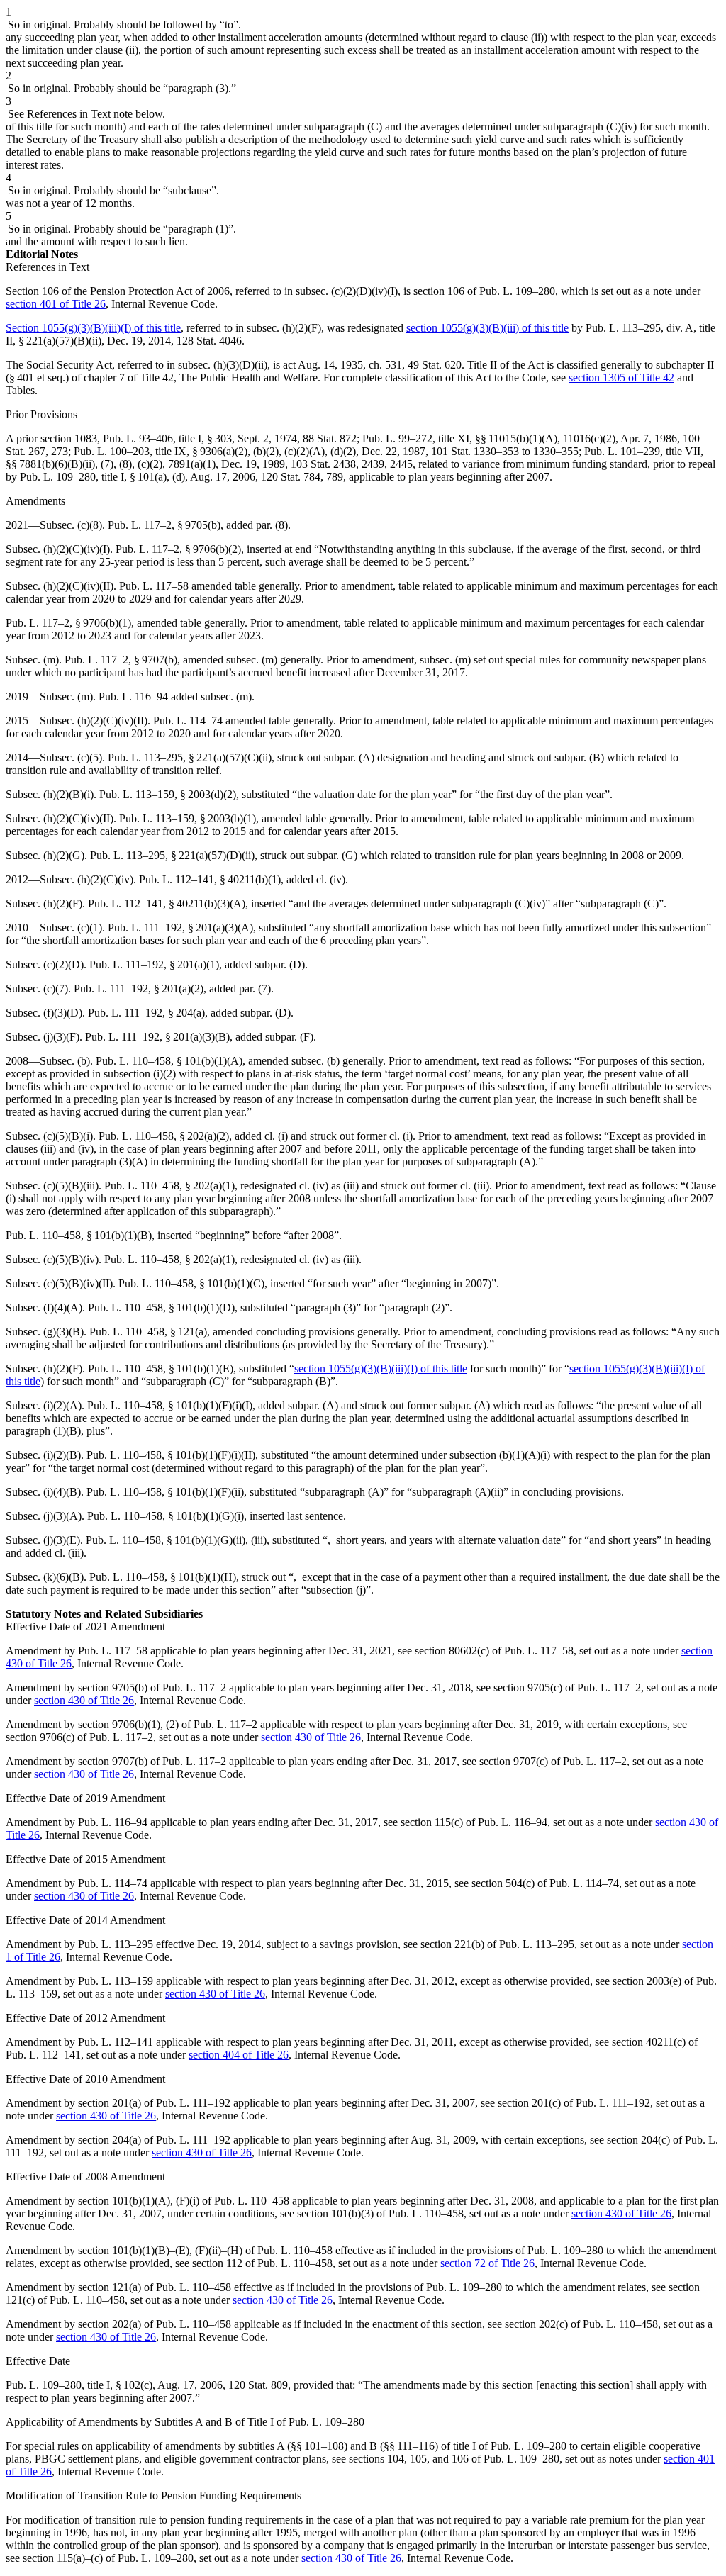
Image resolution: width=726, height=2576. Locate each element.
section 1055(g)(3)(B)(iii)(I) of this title (381, 1368)
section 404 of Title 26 (239, 2055)
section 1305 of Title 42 (621, 377)
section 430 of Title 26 (84, 1700)
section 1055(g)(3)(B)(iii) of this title (487, 328)
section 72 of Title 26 (487, 2263)
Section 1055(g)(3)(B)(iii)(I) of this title (93, 328)
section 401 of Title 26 (56, 304)
